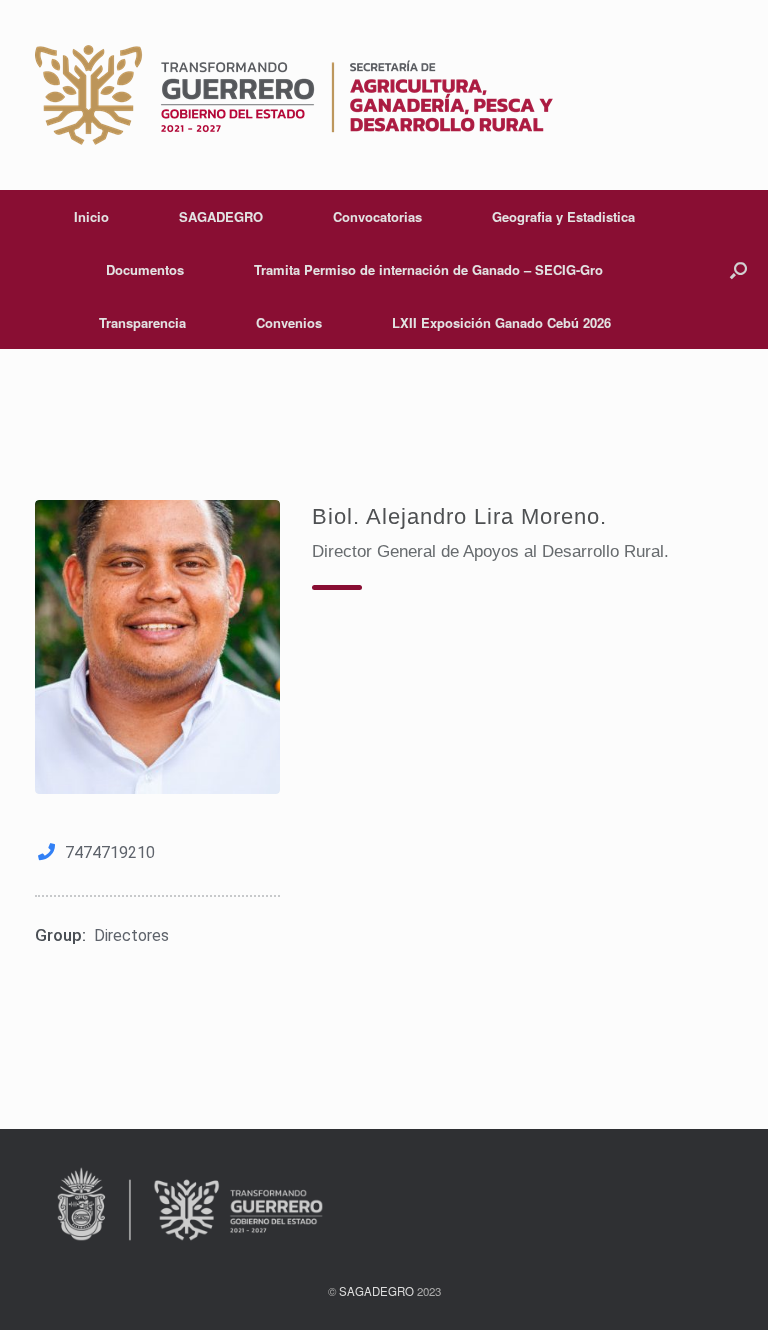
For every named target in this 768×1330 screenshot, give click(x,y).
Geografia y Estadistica (563, 216)
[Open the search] (738, 269)
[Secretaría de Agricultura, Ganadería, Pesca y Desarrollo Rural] (294, 95)
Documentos (145, 269)
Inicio (91, 216)
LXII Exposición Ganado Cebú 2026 (501, 322)
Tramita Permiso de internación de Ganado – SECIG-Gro (428, 269)
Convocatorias (377, 216)
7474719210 (110, 852)
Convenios (289, 322)
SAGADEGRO (221, 216)
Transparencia (142, 322)
